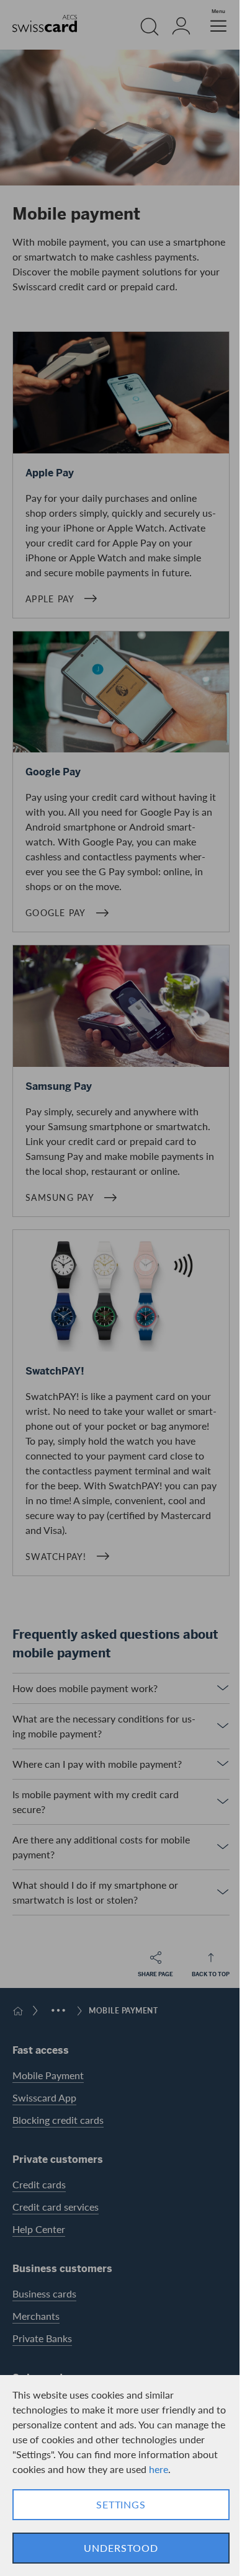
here (159, 2469)
